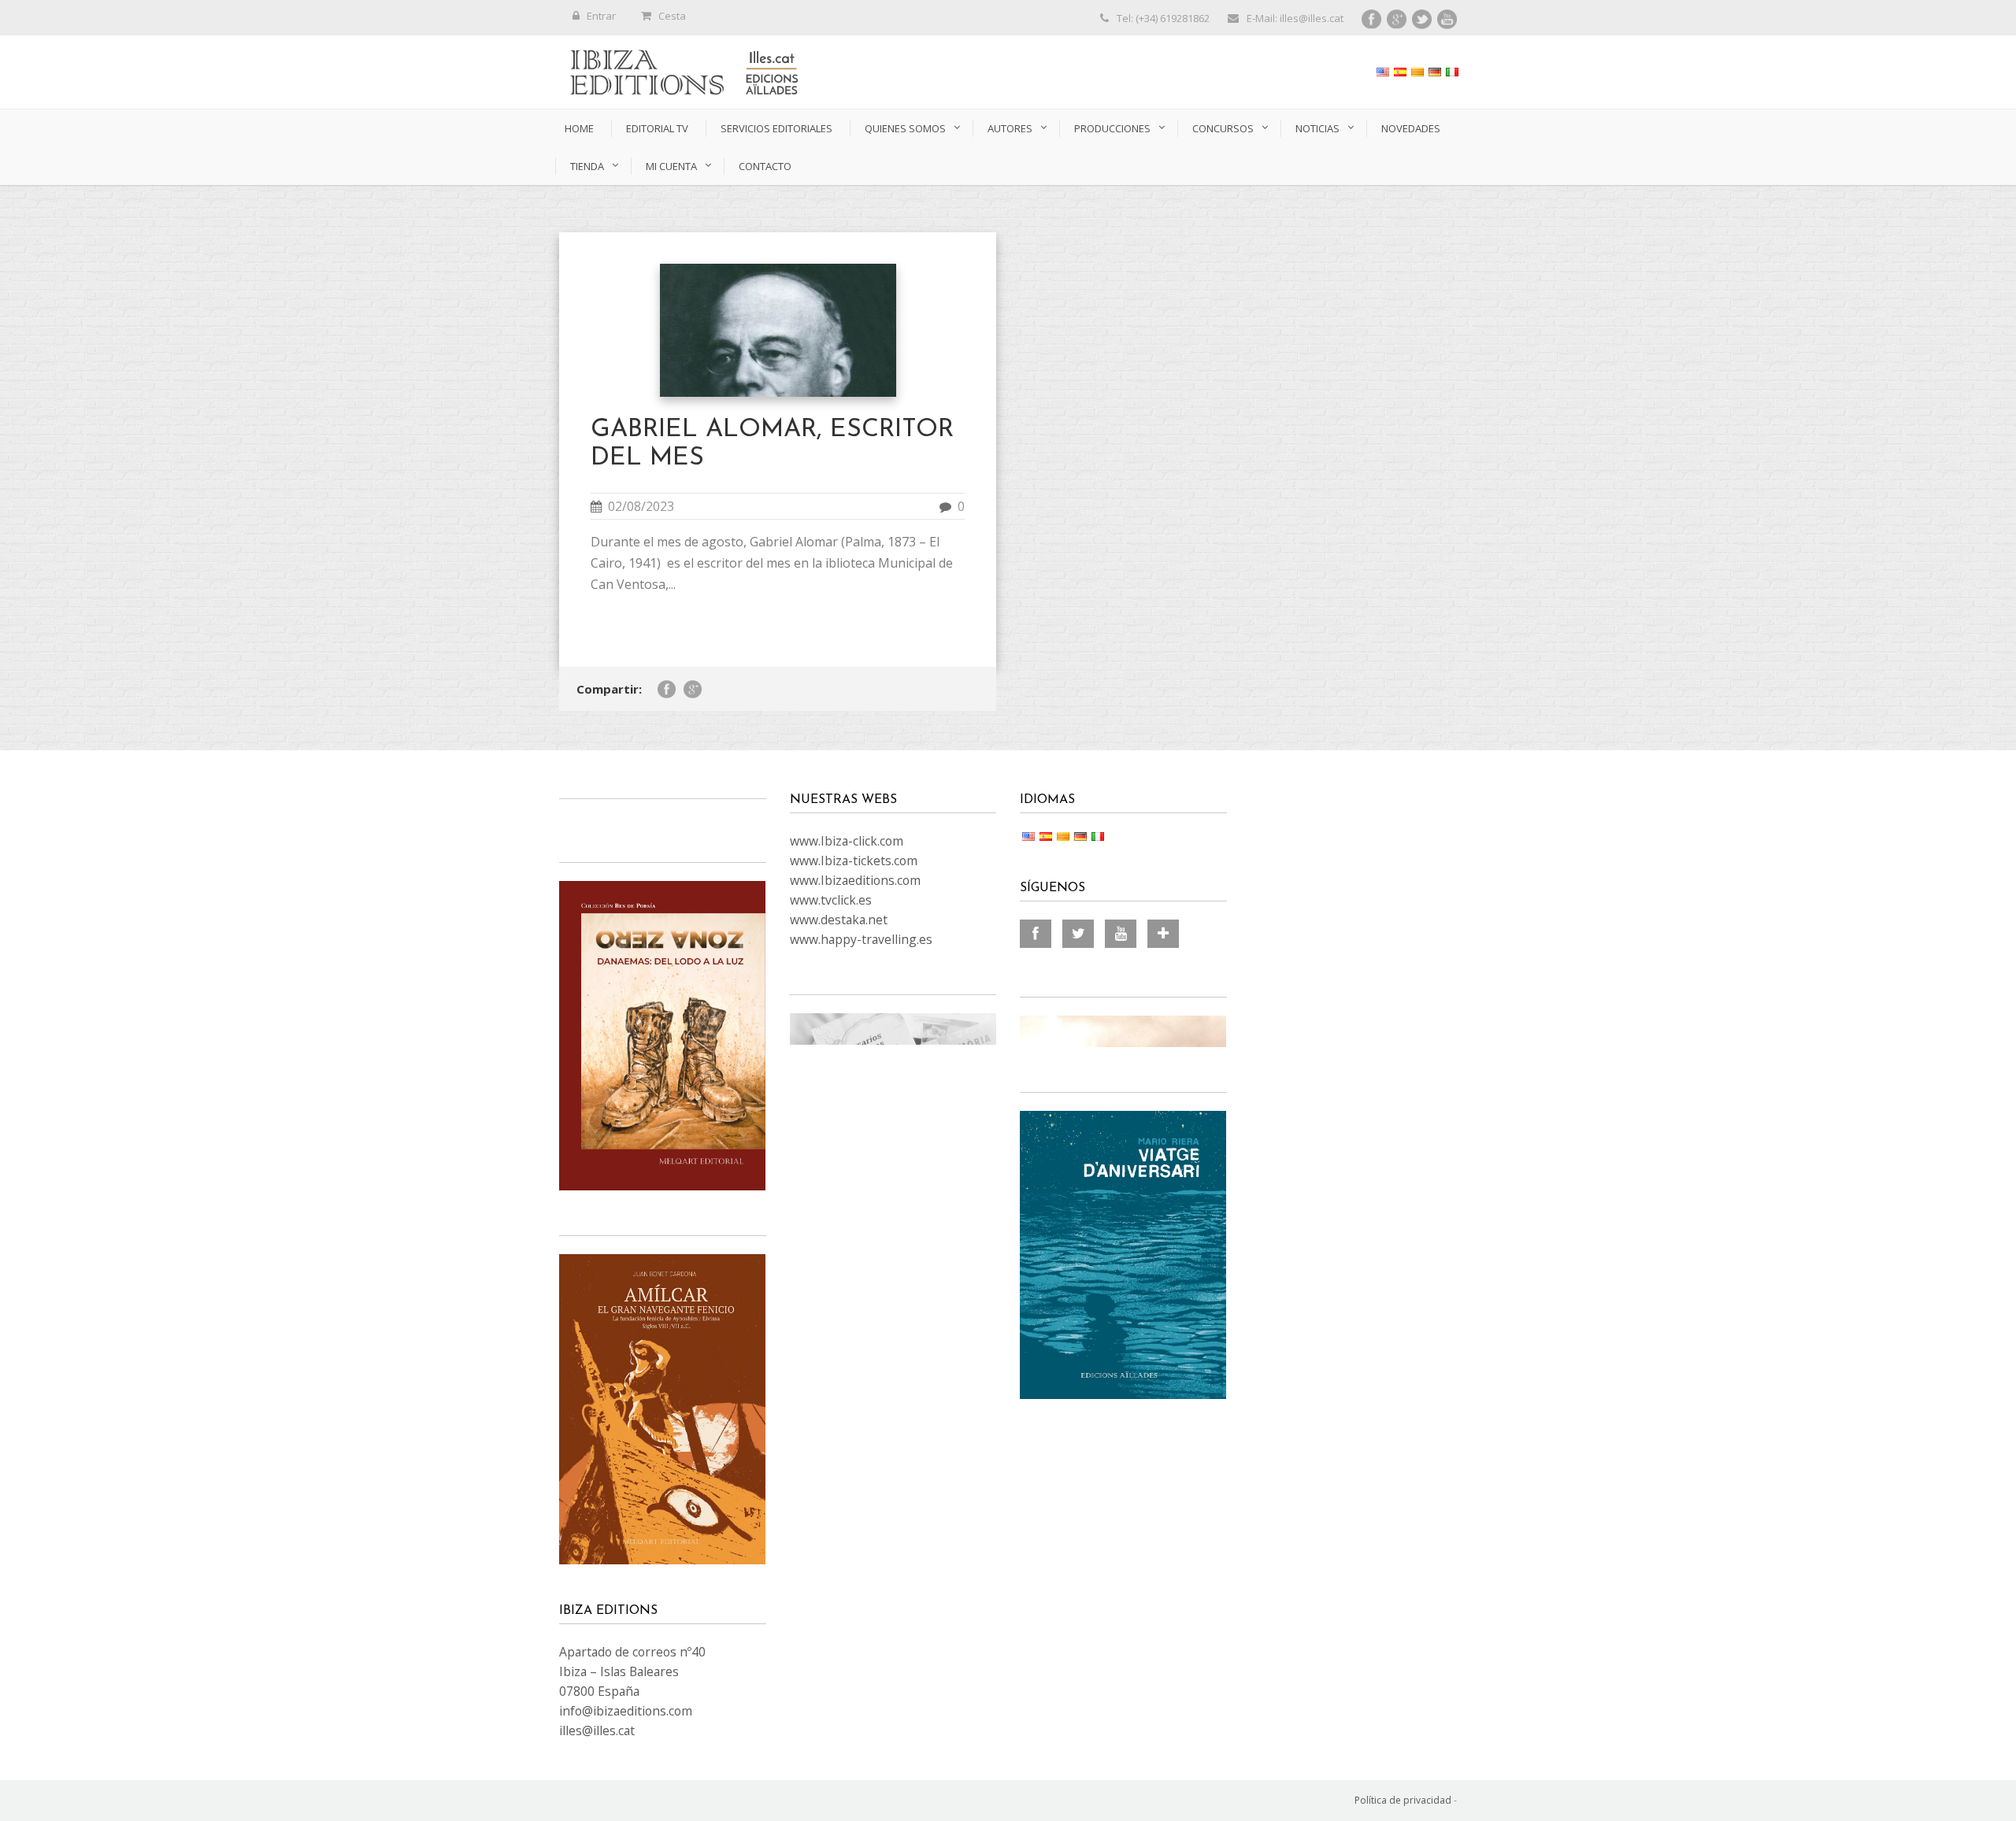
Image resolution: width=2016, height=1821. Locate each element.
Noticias (1317, 128)
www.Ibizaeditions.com (855, 880)
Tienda (587, 166)
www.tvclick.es (831, 900)
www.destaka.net (839, 920)
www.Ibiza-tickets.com (854, 861)
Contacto (765, 166)
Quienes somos (905, 128)
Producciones (1112, 128)
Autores (1010, 128)
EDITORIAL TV (657, 128)
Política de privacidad (1403, 1800)
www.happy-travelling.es (861, 939)
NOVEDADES (1411, 128)
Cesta (672, 16)
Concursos (1223, 128)
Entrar (601, 16)
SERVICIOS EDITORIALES (776, 128)
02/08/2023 (641, 506)
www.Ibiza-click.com (847, 841)
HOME (579, 128)
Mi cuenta (671, 166)
